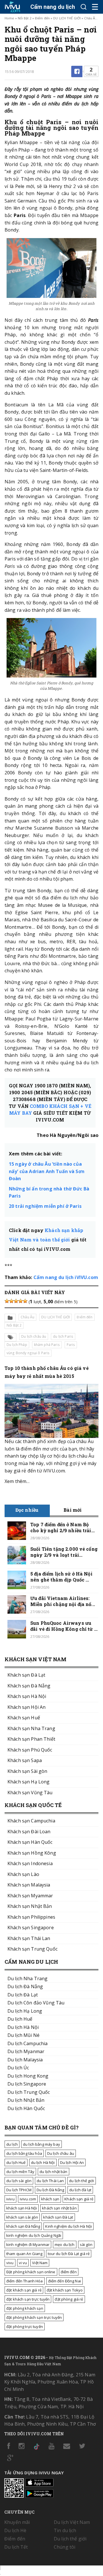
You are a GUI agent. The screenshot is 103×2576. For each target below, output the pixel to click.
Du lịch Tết (16, 2547)
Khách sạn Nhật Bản (30, 1906)
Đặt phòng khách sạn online (31, 2272)
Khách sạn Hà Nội (27, 1696)
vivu (10, 2263)
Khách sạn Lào (23, 1874)
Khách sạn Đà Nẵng (29, 1686)
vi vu (23, 2263)
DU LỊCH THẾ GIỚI (67, 18)
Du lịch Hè (15, 2530)
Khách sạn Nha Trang (31, 1728)
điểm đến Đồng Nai (65, 2281)
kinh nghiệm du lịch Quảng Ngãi (34, 2235)
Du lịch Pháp (17, 1345)
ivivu (10, 2199)
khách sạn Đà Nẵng (23, 2226)
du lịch (12, 2144)
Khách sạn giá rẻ (79, 2199)
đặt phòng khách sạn (25, 2308)
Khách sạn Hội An (26, 1707)
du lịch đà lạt (80, 2190)
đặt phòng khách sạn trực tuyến (34, 2317)
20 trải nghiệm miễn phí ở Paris (45, 1206)
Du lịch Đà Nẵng (50, 2190)
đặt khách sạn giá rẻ (24, 2290)
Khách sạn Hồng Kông (32, 1853)
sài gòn (86, 2244)
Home (9, 18)
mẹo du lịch (65, 2244)
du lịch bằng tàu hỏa (24, 2153)
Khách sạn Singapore (31, 1928)
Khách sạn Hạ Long (28, 1782)
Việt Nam (40, 2263)
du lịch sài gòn (19, 2181)
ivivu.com (28, 2199)
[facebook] (77, 71)
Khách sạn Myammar (30, 1896)
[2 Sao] (11, 1301)
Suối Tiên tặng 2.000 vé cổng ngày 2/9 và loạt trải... (64, 1552)
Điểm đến (42, 18)
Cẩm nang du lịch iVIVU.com (66, 1277)
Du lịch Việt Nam (72, 2522)
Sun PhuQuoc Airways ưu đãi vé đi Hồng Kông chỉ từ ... (64, 1626)
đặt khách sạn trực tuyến (28, 2299)
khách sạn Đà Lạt (58, 2217)
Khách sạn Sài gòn (27, 1771)
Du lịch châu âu (34, 1336)
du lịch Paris (63, 1336)
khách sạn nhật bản (59, 2208)
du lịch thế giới (81, 2181)
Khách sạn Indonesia (30, 1863)
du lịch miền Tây (20, 2172)
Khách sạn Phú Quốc (30, 1750)
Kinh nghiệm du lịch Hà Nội (69, 2226)
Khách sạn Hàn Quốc (30, 1842)
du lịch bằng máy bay (41, 2144)
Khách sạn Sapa (25, 1760)
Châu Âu (91, 18)
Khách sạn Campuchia (31, 1821)
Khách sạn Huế (24, 1718)
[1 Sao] (7, 1301)
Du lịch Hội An (72, 2162)
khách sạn (50, 2199)
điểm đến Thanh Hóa (25, 2281)
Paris (71, 1345)
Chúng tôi (65, 2547)
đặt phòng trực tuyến (25, 2327)
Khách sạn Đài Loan (29, 1832)
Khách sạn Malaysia (29, 1885)
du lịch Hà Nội (43, 2162)
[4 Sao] (21, 1301)
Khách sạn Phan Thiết (31, 1739)
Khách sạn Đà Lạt (26, 1675)
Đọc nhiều (27, 1510)
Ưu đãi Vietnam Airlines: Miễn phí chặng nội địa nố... (63, 1601)
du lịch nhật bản (53, 2172)
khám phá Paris (47, 1345)
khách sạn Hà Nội (22, 2208)
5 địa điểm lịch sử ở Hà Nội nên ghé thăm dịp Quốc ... (61, 1577)
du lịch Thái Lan (50, 2181)
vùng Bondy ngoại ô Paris (28, 1353)
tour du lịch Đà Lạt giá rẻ (69, 2254)
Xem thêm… (17, 1481)
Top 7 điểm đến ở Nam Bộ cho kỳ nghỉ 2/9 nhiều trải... (63, 1527)
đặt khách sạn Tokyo (65, 2290)
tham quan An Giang (24, 2254)
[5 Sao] (25, 1301)
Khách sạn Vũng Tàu (30, 1793)
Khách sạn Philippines (31, 1917)
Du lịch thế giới (70, 2539)
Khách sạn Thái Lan (29, 1938)
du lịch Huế (16, 2162)
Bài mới (73, 1510)
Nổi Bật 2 (25, 18)
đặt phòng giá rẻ (69, 2299)
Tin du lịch (65, 2530)
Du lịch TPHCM (19, 2190)
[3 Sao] (16, 1301)
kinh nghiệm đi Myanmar (28, 2244)
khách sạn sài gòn (22, 2217)
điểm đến (69, 2272)
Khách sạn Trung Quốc (32, 1949)
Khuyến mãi (17, 2522)
